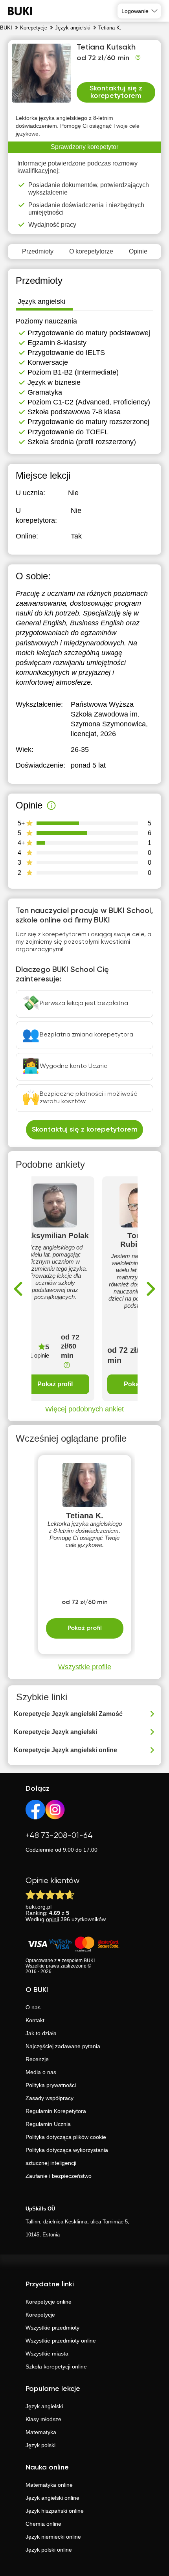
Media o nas (41, 2072)
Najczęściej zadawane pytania (63, 2046)
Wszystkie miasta (47, 2354)
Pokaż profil (55, 1384)
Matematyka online (49, 2485)
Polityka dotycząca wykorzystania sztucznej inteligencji (67, 2156)
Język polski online (49, 2550)
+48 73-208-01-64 (59, 1836)
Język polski (40, 2445)
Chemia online (43, 2524)
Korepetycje (40, 2315)
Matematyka (41, 2432)
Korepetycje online (49, 2302)
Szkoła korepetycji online (56, 2367)
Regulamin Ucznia (48, 2124)
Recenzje (37, 2059)
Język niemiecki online (53, 2537)
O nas (33, 2007)
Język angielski (44, 2406)
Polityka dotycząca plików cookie (66, 2137)
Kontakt (35, 2020)
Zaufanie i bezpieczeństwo (59, 2176)
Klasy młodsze (43, 2419)
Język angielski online (52, 2498)
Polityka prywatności (51, 2085)
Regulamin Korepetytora (56, 2111)
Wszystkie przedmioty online (61, 2341)
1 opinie (39, 1355)
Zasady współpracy (50, 2098)
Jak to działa (41, 2033)
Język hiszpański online (55, 2511)
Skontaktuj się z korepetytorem (116, 92)
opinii (52, 1919)
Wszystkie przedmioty (52, 2328)
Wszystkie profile (85, 1667)
